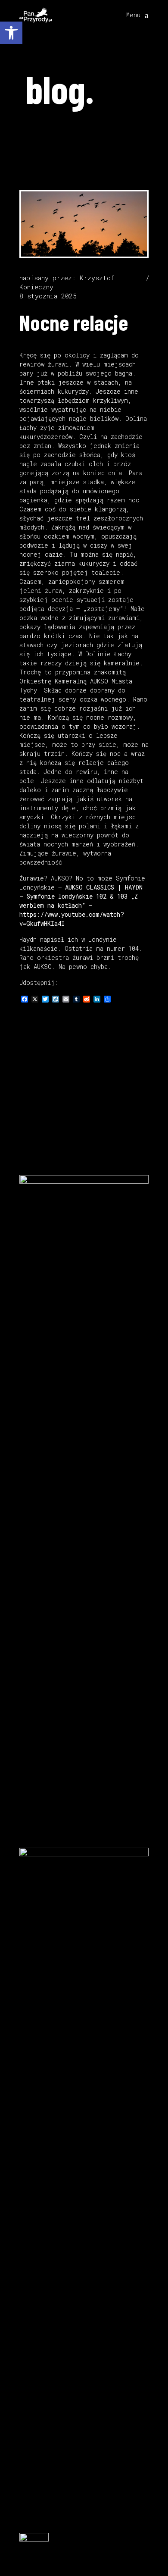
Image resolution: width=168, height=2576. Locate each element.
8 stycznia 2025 (48, 296)
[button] (11, 33)
